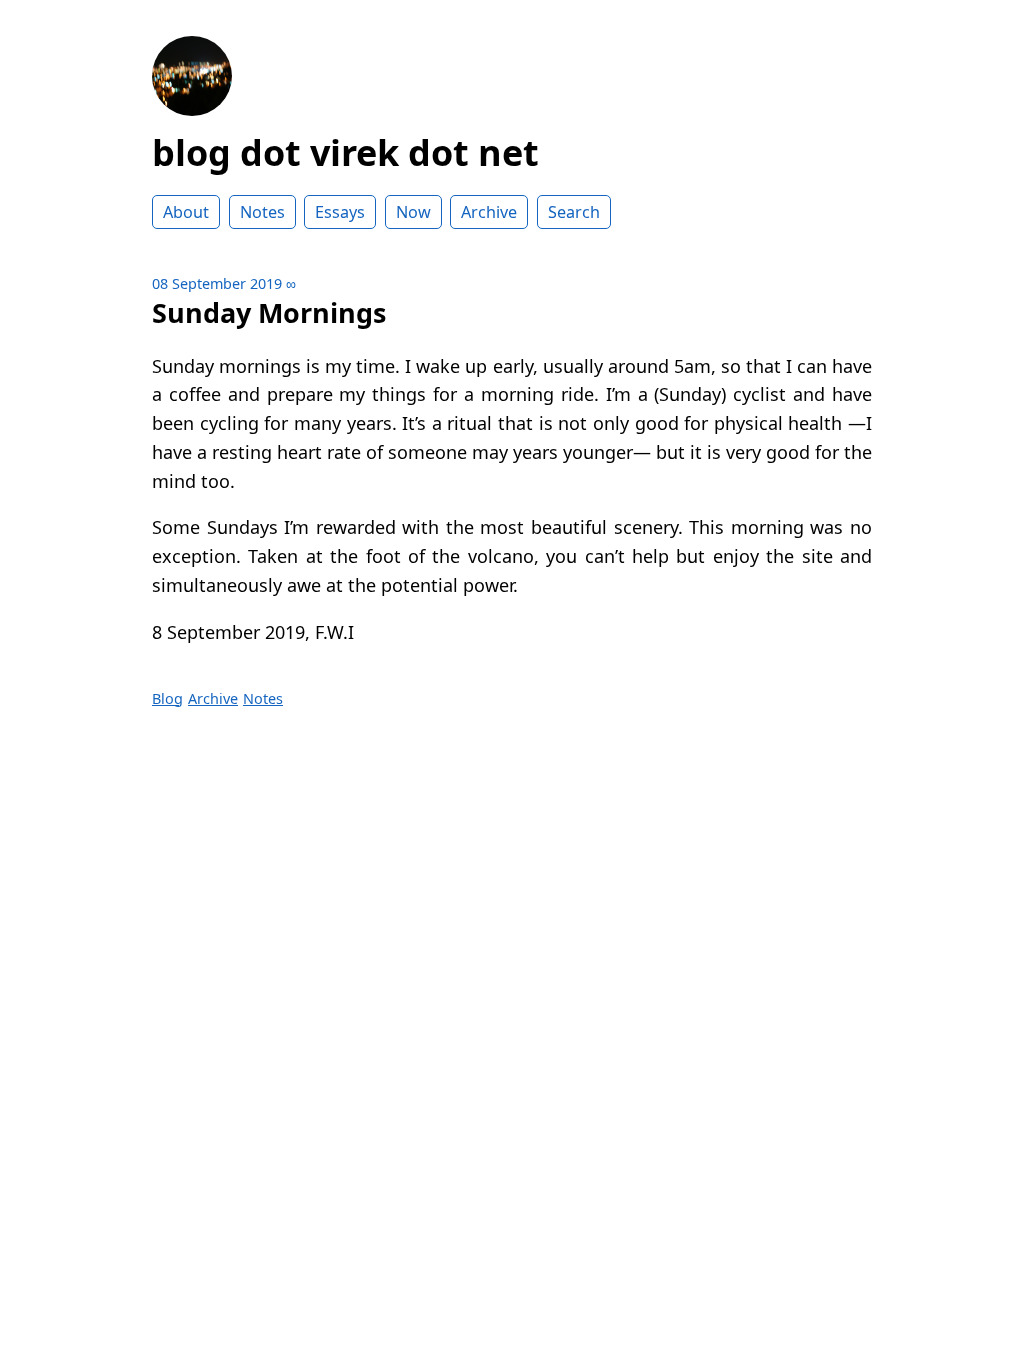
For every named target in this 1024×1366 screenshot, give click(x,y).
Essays (340, 212)
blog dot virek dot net (345, 152)
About (186, 212)
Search (574, 212)
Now (413, 212)
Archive (489, 212)
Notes (262, 212)
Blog (167, 698)
